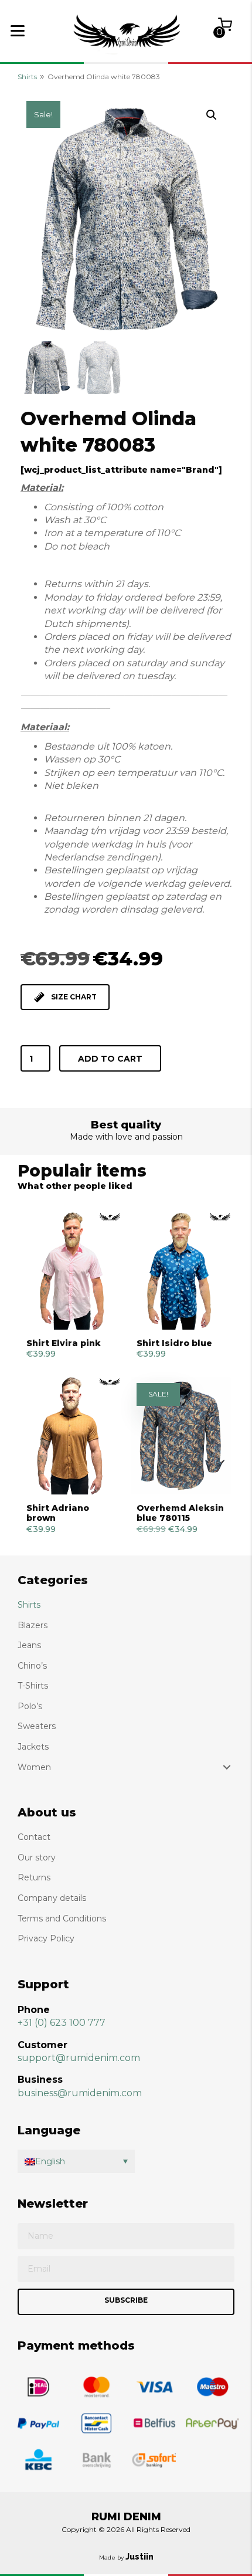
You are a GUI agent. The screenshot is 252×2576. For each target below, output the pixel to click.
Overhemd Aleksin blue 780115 (180, 1513)
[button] (212, 115)
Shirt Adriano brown (58, 1513)
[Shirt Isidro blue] (181, 1271)
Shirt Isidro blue (174, 1343)
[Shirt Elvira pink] (71, 1271)
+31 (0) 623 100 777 (62, 2023)
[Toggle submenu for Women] (227, 1767)
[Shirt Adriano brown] (71, 1436)
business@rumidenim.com (80, 2093)
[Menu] (18, 31)
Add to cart (110, 1059)
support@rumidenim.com (79, 2058)
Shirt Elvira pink (64, 1343)
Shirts (27, 77)
